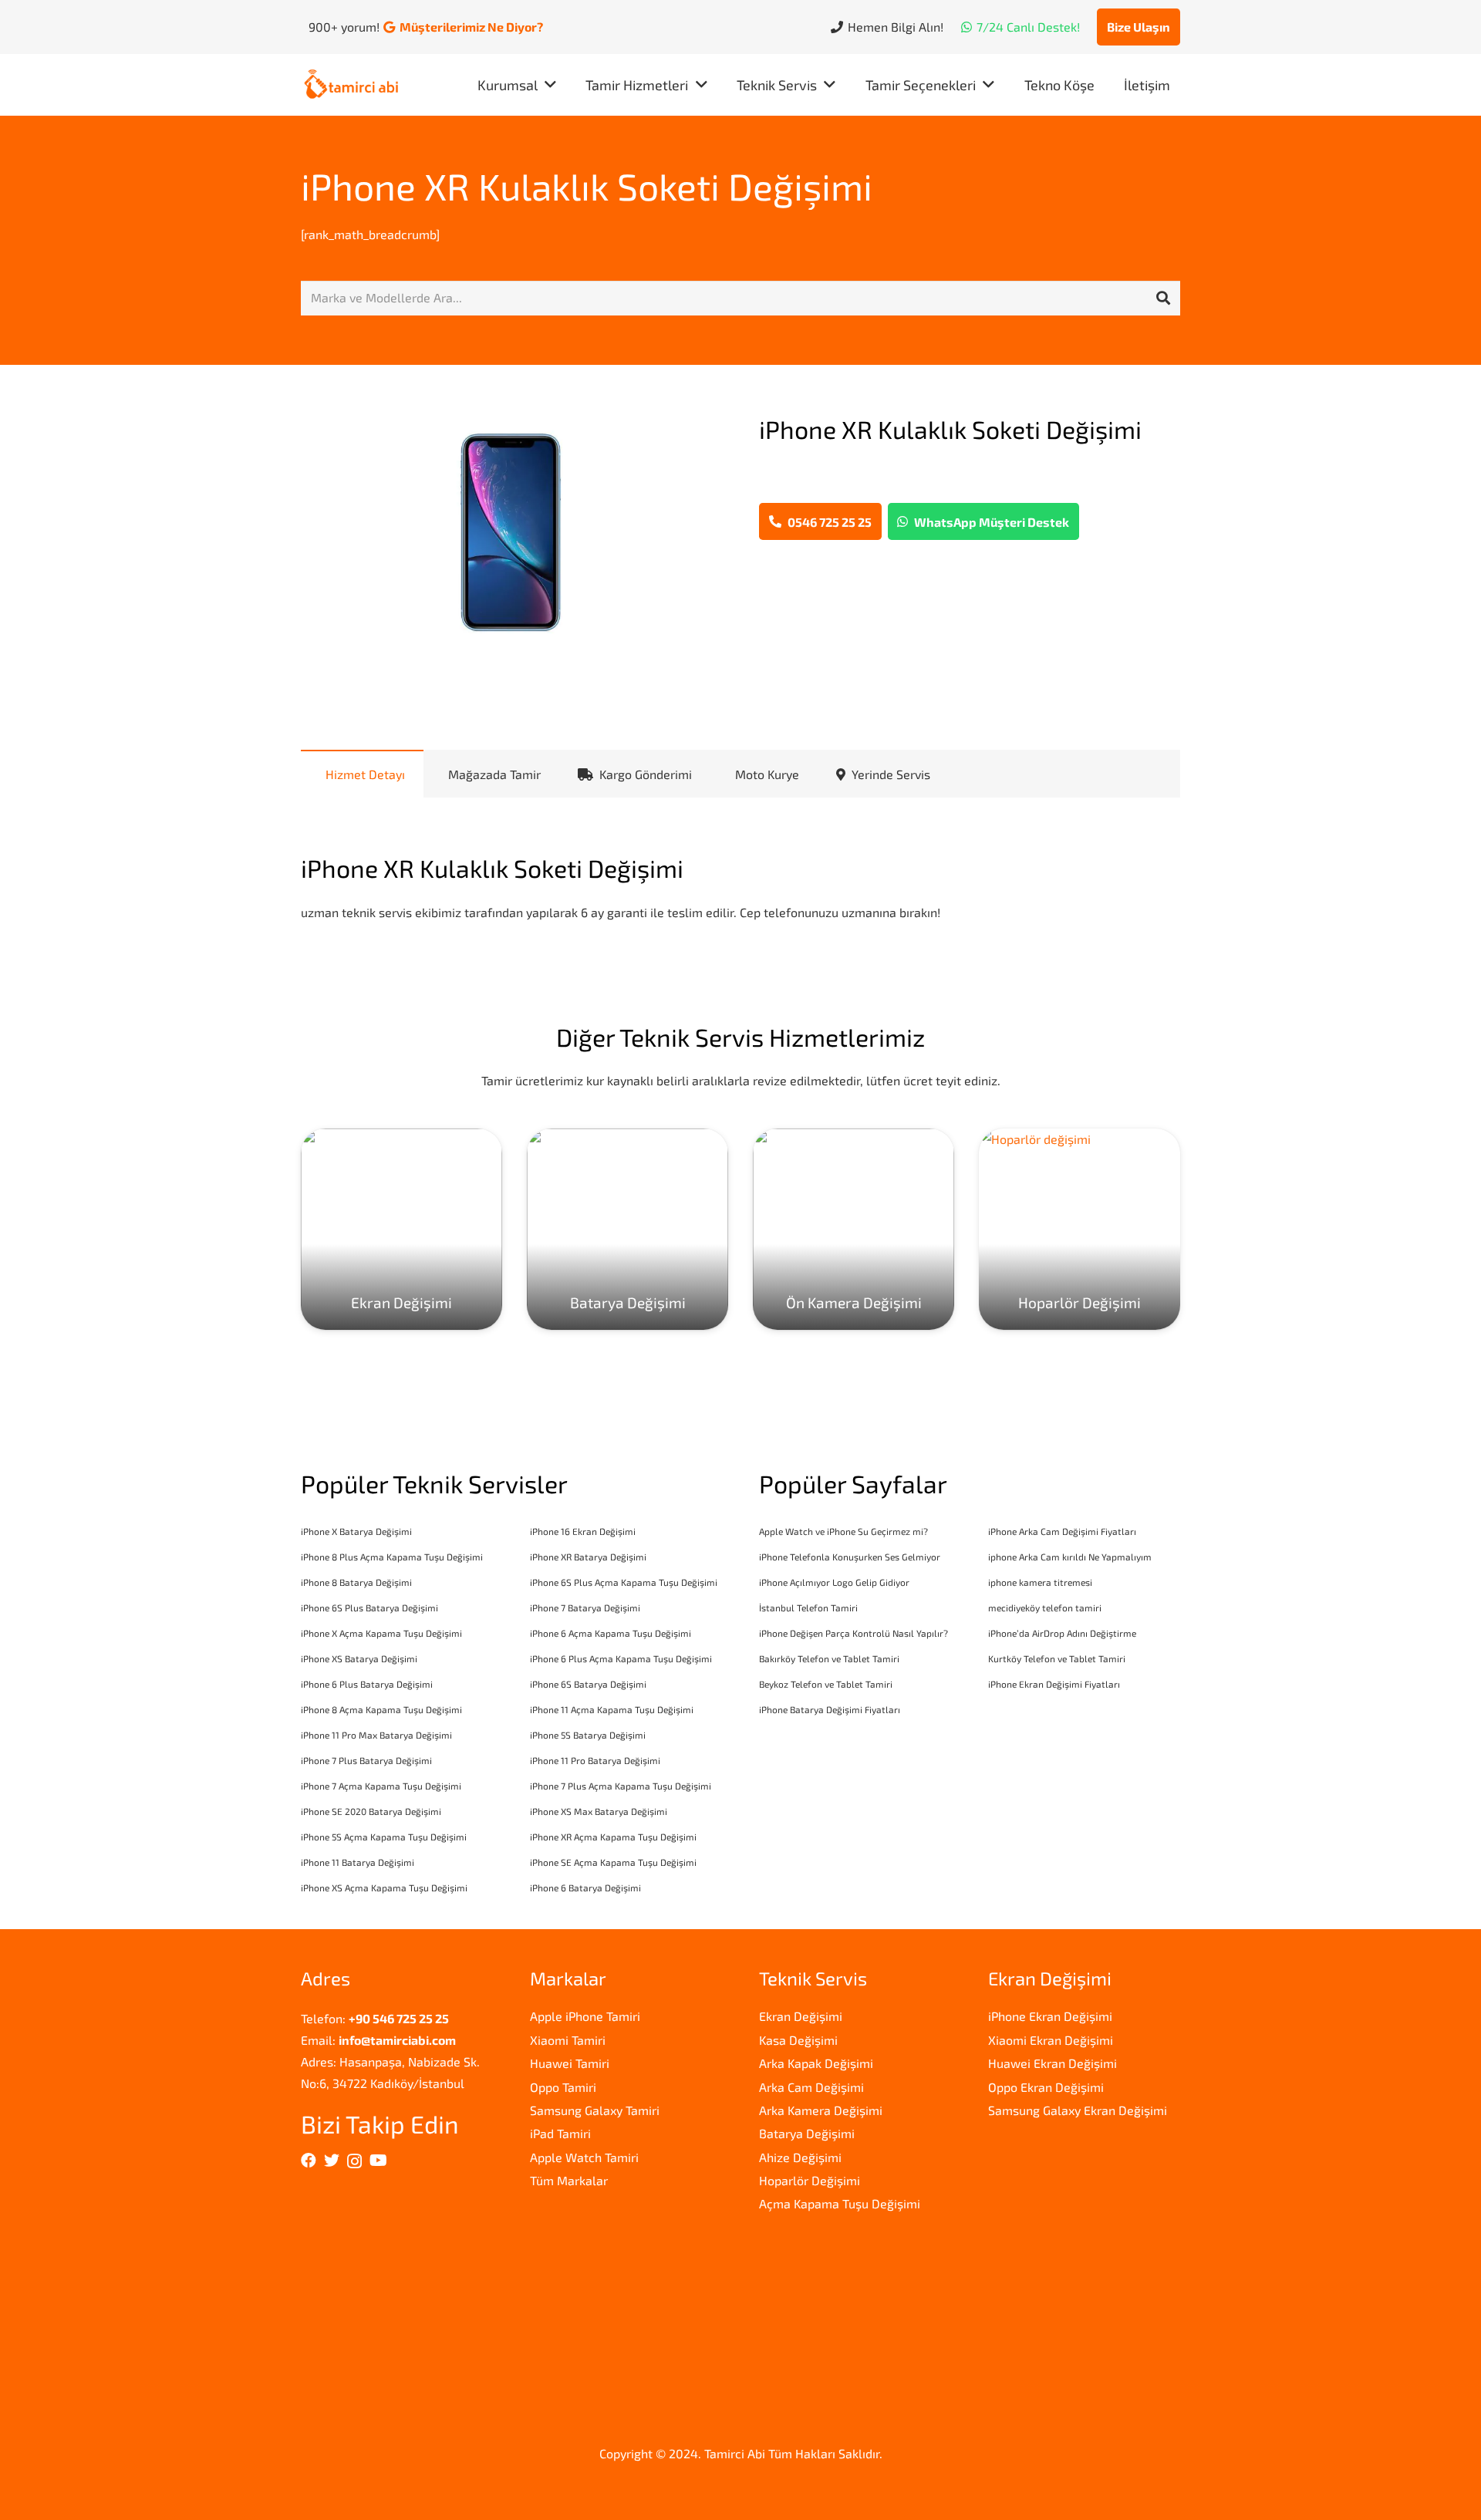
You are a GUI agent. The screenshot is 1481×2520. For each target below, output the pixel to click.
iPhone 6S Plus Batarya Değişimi (369, 1607)
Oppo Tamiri (563, 2087)
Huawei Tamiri (570, 2063)
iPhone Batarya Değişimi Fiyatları (830, 1709)
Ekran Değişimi (801, 2016)
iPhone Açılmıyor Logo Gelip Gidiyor (834, 1582)
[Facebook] (309, 2161)
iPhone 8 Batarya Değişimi (356, 1582)
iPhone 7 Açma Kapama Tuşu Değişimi (381, 1786)
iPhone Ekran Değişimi (1050, 2016)
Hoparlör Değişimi (810, 2180)
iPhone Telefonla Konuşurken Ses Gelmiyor (850, 1557)
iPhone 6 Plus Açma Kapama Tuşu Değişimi (621, 1658)
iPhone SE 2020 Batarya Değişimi (371, 1811)
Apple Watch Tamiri (584, 2157)
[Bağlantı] (351, 85)
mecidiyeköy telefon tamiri (1045, 1607)
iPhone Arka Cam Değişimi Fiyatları (1062, 1531)
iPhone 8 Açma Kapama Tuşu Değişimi (381, 1709)
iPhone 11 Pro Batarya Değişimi (595, 1760)
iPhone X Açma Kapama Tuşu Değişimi (381, 1633)
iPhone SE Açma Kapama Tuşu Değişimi (613, 1862)
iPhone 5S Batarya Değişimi (588, 1735)
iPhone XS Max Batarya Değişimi (599, 1811)
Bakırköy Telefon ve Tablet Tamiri (829, 1658)
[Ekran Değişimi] (401, 1229)
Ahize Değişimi (800, 2157)
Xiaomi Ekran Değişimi (1051, 2040)
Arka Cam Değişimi (811, 2087)
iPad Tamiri (560, 2133)
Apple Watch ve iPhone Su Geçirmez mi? (843, 1531)
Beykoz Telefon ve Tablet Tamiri (826, 1684)
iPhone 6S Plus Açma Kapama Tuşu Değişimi (624, 1582)
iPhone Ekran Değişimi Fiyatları (1054, 1684)
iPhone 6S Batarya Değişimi (588, 1684)
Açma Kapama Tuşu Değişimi (840, 2203)
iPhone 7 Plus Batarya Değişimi (366, 1760)
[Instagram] (354, 2161)
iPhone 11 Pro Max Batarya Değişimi (376, 1735)
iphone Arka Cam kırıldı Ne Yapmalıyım (1070, 1557)
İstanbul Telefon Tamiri (808, 1607)
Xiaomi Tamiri (568, 2040)
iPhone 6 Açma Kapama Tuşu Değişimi (611, 1633)
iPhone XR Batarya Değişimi (588, 1557)
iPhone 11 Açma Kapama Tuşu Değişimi (612, 1709)
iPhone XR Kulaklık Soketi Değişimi (587, 186)
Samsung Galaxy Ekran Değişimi (1078, 2110)
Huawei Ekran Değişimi (1053, 2063)
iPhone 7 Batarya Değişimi (585, 1607)
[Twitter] (332, 2161)
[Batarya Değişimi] (627, 1229)
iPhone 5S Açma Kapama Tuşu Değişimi (384, 1837)
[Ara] (1163, 299)
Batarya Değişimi (807, 2133)
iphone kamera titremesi (1040, 1582)
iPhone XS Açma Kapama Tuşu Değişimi (384, 1887)
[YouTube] (378, 2161)
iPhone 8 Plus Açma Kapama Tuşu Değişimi (392, 1557)
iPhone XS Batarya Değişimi (359, 1658)
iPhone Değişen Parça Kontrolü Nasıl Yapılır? (854, 1633)
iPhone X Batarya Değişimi (356, 1531)
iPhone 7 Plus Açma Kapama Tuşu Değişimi (621, 1786)
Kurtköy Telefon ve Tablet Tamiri (1057, 1658)
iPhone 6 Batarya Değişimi (585, 1887)
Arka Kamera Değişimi (821, 2110)
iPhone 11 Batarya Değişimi (358, 1862)
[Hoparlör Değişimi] (1080, 1229)
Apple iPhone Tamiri (585, 2016)
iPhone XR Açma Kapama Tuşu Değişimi (613, 1837)
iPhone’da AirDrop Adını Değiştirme (1062, 1633)
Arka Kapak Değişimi (816, 2063)
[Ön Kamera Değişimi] (854, 1229)
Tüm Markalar (569, 2180)
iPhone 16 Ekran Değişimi (583, 1531)
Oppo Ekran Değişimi (1046, 2087)
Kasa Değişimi (798, 2040)
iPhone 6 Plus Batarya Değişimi (367, 1684)
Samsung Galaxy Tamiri (595, 2110)
